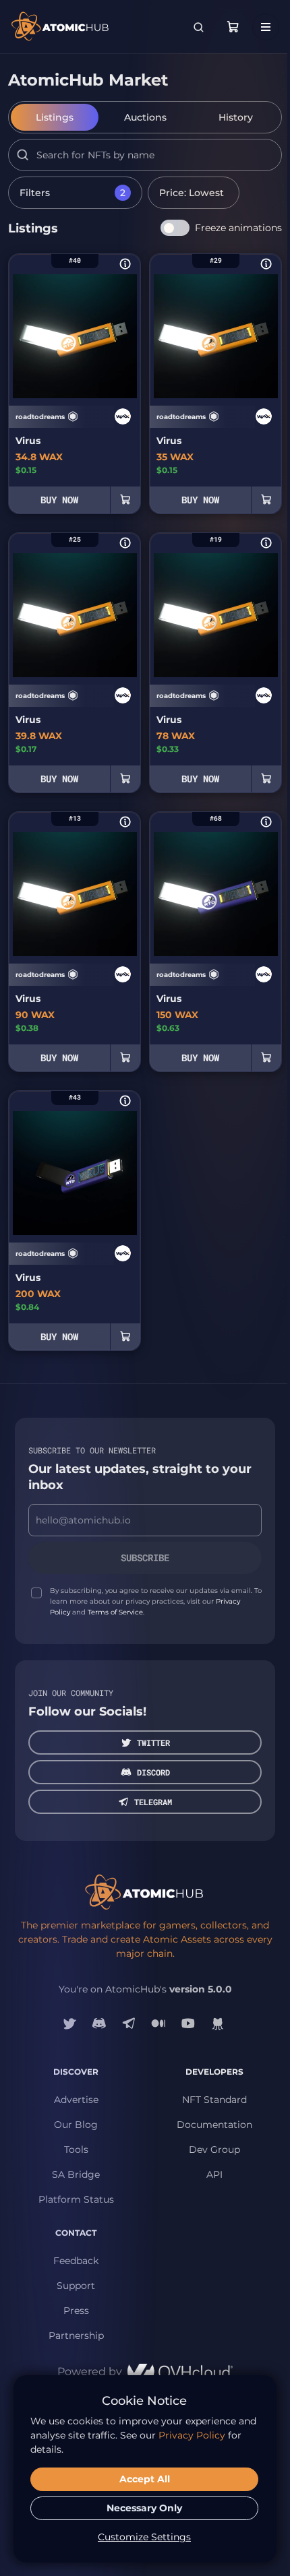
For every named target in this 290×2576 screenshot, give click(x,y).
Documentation (214, 2125)
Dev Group (214, 2149)
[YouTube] (188, 2023)
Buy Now (59, 500)
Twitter (153, 1742)
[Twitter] (69, 2023)
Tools (76, 2149)
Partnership (76, 2335)
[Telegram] (129, 2023)
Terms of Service (115, 1612)
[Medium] (158, 2023)
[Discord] (99, 2023)
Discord (153, 1772)
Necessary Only (144, 2508)
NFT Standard (214, 2100)
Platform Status (76, 2199)
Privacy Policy (192, 2435)
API (214, 2174)
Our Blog (76, 2125)
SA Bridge (76, 2174)
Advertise (76, 2100)
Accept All (145, 2479)
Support (76, 2286)
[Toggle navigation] (266, 27)
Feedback (76, 2261)
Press (76, 2311)
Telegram (153, 1802)
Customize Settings (144, 2537)
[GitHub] (218, 2023)
